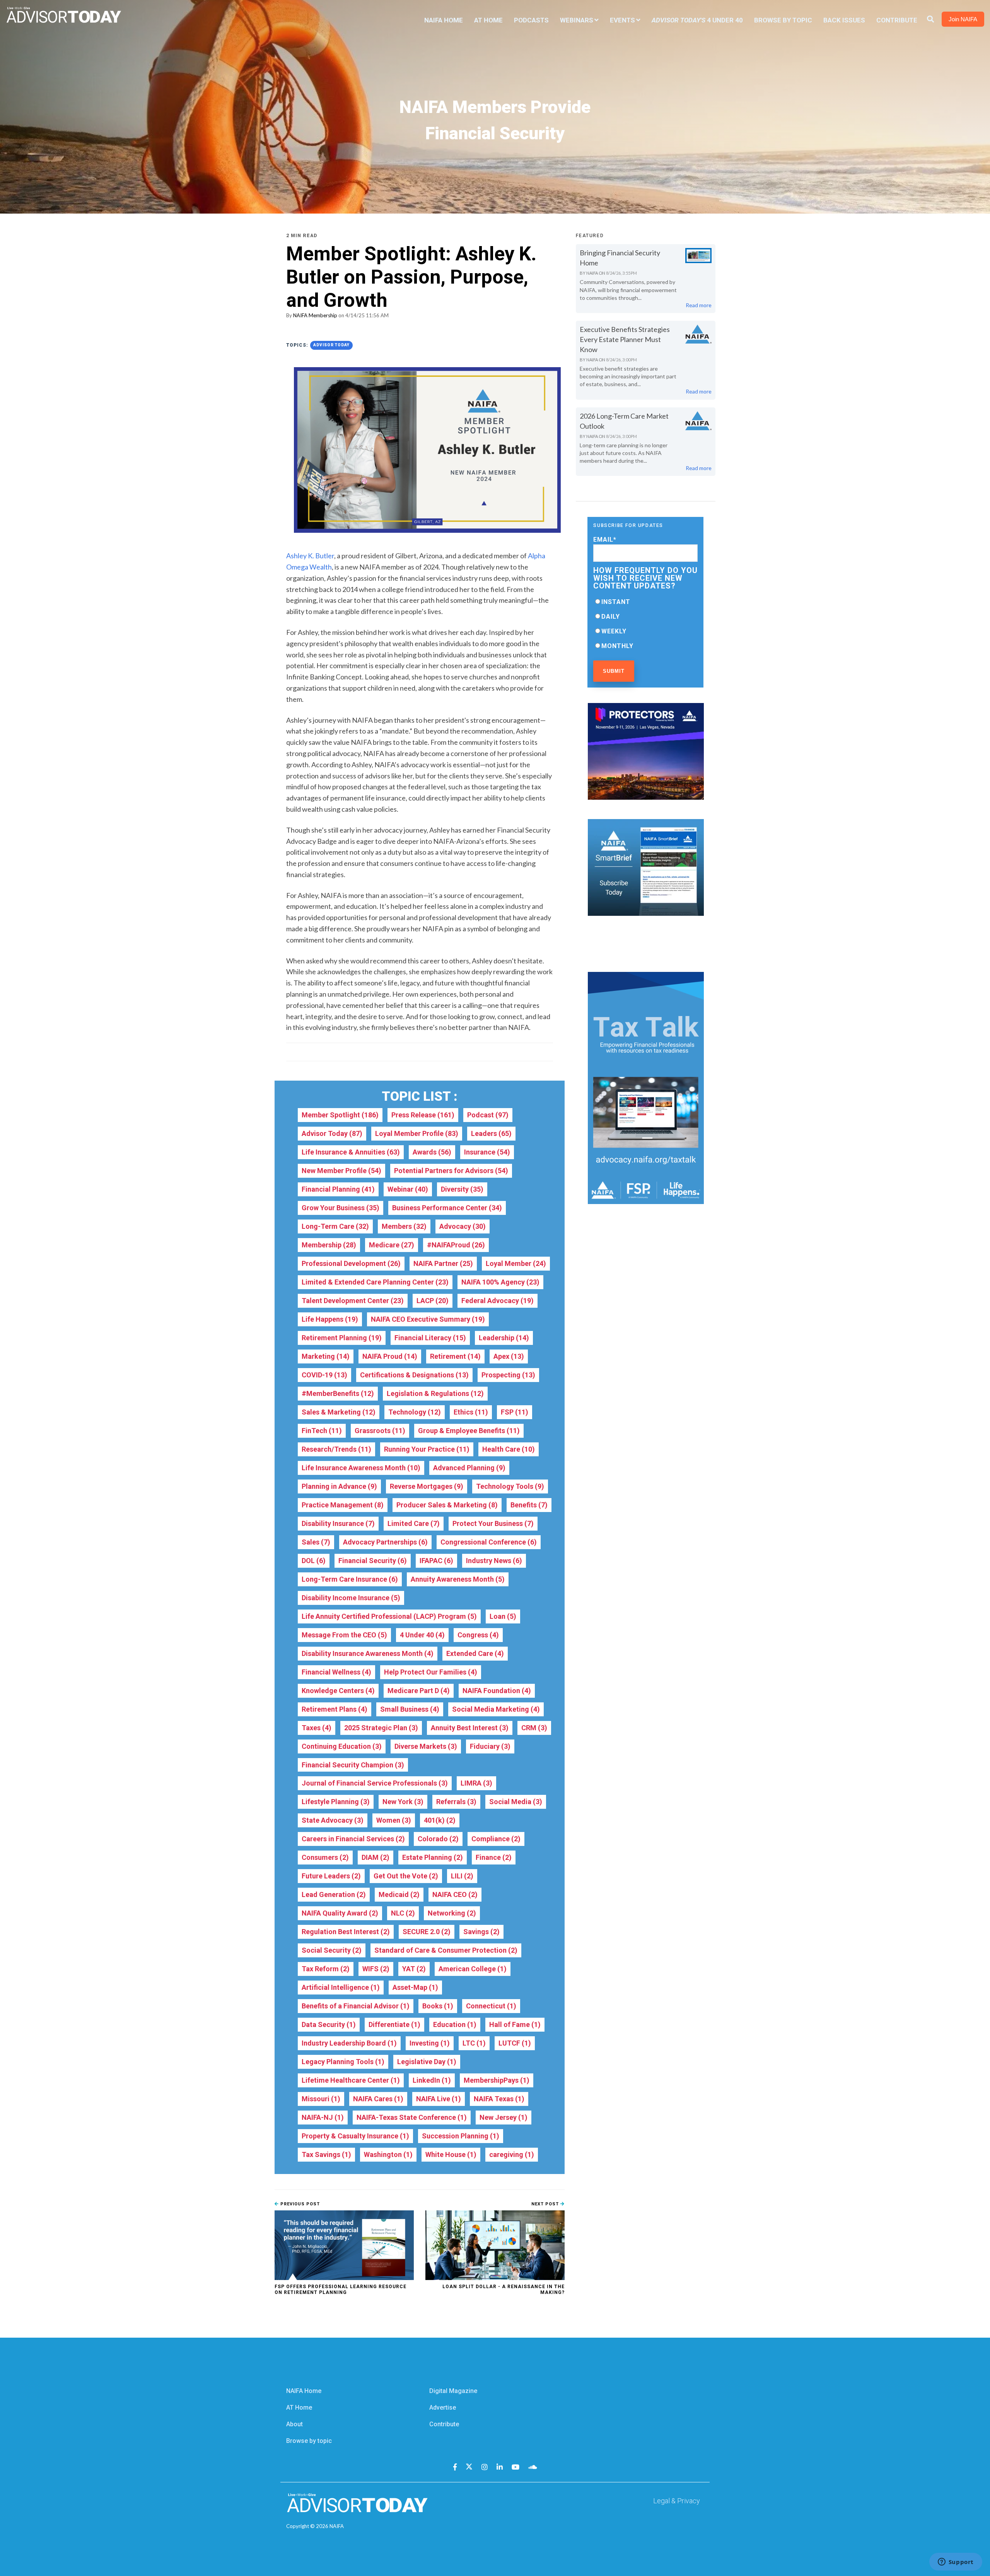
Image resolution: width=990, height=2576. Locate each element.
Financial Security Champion (353, 1765)
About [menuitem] (294, 2424)
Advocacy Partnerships (385, 1542)
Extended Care (475, 1653)
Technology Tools (510, 1486)
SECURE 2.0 (427, 1932)
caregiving (512, 2154)
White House (451, 2154)
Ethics (471, 1412)
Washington (388, 2154)
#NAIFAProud (456, 1245)
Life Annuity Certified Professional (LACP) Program (389, 1616)
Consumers (325, 1857)
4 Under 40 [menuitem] (697, 20)
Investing (430, 2043)
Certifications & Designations (414, 1375)
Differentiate (394, 2024)
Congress (478, 1635)
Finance (494, 1857)
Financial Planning (338, 1189)
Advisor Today (331, 345)
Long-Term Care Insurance (350, 1579)
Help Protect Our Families (431, 1672)
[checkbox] (645, 624)
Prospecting (508, 1375)
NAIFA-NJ (323, 2117)
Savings (481, 1932)
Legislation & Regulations (435, 1393)
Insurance (487, 1152)
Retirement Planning (342, 1338)
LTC (474, 2043)
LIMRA (476, 1783)
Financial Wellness (336, 1672)
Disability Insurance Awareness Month (368, 1653)
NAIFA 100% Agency (500, 1282)
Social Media (516, 1802)
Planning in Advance (339, 1486)
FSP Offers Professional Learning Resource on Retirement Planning (341, 2289)
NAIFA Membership (315, 315)
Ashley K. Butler (310, 556)
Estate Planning (433, 1857)
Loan (503, 1616)
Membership (329, 1245)
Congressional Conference (489, 1542)
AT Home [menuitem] (488, 20)
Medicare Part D (419, 1691)
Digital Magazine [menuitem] (453, 2391)
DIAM (376, 1857)
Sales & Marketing (339, 1412)
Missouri (321, 2099)
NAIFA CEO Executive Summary (428, 1319)
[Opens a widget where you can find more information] (956, 2562)
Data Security (329, 2024)
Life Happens (330, 1319)
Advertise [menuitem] (443, 2408)
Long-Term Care (335, 1226)
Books (438, 2006)
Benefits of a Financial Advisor (356, 2006)
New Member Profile (341, 1171)
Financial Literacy (430, 1338)
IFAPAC (436, 1561)
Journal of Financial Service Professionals (375, 1783)
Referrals (456, 1802)
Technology (415, 1412)
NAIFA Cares (378, 2099)
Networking (452, 1913)
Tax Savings (326, 2154)
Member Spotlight (340, 1115)
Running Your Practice (427, 1449)
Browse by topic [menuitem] (309, 2441)
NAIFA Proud (390, 1356)
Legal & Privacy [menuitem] (677, 2501)
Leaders (491, 1133)
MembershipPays (497, 2080)
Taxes (317, 1728)
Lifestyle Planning (336, 1802)
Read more (699, 305)
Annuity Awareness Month (458, 1579)
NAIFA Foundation (497, 1691)
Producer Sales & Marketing (447, 1505)
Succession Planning (461, 2136)
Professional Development (351, 1263)
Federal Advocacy (498, 1301)
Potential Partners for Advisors (451, 1171)
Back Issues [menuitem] (844, 20)
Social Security (332, 1950)
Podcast (488, 1115)
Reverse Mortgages (427, 1486)
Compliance (496, 1839)
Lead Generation (334, 1894)
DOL (314, 1561)
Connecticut (491, 2006)
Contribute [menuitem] (897, 20)
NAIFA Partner (443, 1263)
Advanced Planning (469, 1468)
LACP (433, 1301)
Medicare (392, 1245)
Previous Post (299, 2204)
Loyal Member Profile (417, 1133)
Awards (432, 1152)
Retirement (455, 1356)
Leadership (504, 1338)
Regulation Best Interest (346, 1932)
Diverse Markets (426, 1746)
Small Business (410, 1709)
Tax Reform (326, 1969)
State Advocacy (333, 1820)
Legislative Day (427, 2062)
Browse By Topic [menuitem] (783, 20)
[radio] (645, 602)
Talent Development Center (353, 1301)
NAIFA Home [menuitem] (444, 20)
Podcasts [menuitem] (531, 20)
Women (394, 1820)
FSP (515, 1412)
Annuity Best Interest (470, 1728)
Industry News (494, 1561)
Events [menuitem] (622, 20)
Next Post (546, 2204)
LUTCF (515, 2043)
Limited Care (414, 1523)
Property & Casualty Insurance (355, 2136)
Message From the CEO (344, 1635)
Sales (316, 1542)
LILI (462, 1876)
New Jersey (504, 2117)
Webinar (408, 1189)
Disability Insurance (338, 1523)
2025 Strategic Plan (381, 1728)
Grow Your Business (341, 1208)
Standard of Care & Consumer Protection (446, 1950)
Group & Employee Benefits (469, 1431)
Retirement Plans (335, 1709)
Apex (509, 1356)
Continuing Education (342, 1746)
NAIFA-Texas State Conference (412, 2117)
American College (473, 1969)
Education (455, 2024)
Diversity (462, 1189)
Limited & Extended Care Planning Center (375, 1282)
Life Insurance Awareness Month (361, 1468)
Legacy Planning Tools (343, 2062)
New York (403, 1802)
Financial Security (373, 1561)
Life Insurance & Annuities (351, 1152)
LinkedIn (432, 2080)
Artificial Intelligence (341, 1987)
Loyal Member (516, 1263)
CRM (534, 1728)
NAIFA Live (439, 2099)
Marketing (326, 1356)
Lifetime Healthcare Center (351, 2080)
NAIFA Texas (499, 2099)
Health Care (509, 1449)
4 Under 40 (422, 1635)
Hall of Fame (515, 2024)
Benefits (529, 1505)
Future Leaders (331, 1876)
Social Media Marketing (496, 1709)
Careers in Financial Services (353, 1839)
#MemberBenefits (338, 1393)
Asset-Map (415, 1987)
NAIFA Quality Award (340, 1913)
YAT (414, 1969)
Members (404, 1226)
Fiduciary (490, 1746)
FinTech (322, 1431)
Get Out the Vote (406, 1876)
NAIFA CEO (455, 1894)
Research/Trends (336, 1449)
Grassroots (380, 1431)
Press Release (423, 1115)
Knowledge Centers (338, 1691)
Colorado (438, 1839)
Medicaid (399, 1894)
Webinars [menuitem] (577, 20)
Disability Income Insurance (351, 1598)
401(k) (440, 1820)
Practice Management (343, 1505)
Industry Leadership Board (349, 2043)
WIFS (376, 1969)
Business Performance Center (447, 1208)
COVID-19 (324, 1375)
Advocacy (463, 1226)
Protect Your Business (493, 1523)
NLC (403, 1913)
